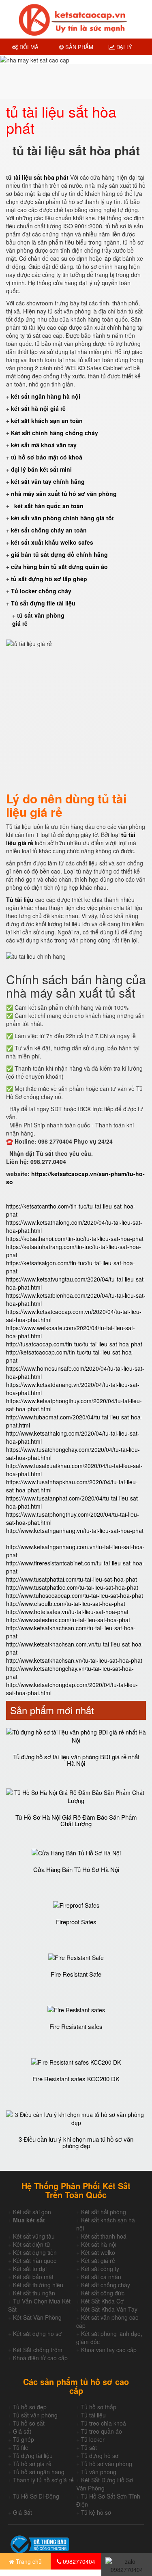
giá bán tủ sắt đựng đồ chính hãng (59, 554)
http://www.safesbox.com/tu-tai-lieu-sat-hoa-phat (68, 1620)
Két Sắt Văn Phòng (37, 2317)
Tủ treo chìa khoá (104, 2423)
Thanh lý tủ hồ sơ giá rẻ (43, 2480)
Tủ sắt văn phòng (35, 2415)
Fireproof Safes (76, 1922)
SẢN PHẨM (78, 47)
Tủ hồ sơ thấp (99, 2407)
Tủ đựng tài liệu (33, 2456)
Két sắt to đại (30, 2269)
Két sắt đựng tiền (35, 2252)
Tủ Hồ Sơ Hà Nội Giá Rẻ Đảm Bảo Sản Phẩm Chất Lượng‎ (76, 1820)
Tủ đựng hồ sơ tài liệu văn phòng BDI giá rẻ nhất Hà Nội (76, 1760)
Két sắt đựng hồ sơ (37, 2333)
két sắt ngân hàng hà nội (46, 396)
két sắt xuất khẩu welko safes (52, 542)
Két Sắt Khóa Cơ (102, 2301)
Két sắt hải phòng (104, 2212)
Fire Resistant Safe (76, 1974)
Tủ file (21, 2447)
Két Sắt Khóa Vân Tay (109, 2309)
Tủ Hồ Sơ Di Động (36, 2496)
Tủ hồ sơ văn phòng (107, 2464)
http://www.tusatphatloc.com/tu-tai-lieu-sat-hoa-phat (72, 1587)
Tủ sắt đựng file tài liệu (43, 603)
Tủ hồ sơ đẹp (30, 2407)
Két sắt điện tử (32, 2244)
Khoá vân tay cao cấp (109, 2350)
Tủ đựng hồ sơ (100, 2456)
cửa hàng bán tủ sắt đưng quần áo (60, 567)
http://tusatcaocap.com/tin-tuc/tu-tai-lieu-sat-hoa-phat (74, 1344)
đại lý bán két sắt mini (41, 469)
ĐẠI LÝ (123, 47)
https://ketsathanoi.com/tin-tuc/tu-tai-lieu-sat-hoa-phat (75, 1239)
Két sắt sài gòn (32, 2212)
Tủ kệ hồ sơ (96, 2512)
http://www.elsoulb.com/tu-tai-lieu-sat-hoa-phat (66, 1604)
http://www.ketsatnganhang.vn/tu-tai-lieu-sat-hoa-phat (75, 1531)
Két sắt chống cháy (106, 2285)
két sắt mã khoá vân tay (44, 445)
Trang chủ (28, 2561)
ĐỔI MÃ (28, 47)
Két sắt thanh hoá (104, 2236)
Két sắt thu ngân (34, 2293)
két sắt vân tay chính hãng (48, 481)
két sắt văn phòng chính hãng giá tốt (62, 518)
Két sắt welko (98, 2252)
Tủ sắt (89, 2447)
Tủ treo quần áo (102, 2431)
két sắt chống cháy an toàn (49, 530)
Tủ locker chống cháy (41, 591)
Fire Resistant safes (76, 2026)
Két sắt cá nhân (101, 2277)
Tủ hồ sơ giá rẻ (32, 2464)
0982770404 (78, 2561)
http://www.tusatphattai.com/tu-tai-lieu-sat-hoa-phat (72, 1579)
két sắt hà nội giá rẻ (39, 408)
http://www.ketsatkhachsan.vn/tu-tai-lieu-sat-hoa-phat (74, 1660)
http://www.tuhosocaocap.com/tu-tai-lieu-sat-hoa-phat (75, 1595)
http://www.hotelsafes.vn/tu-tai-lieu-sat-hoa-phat (67, 1612)
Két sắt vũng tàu (34, 2236)
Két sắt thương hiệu (38, 2285)
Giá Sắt (22, 2512)
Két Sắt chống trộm (38, 2350)
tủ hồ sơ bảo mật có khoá (47, 457)
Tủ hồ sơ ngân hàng (39, 2472)
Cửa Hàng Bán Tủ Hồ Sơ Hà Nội (76, 1869)
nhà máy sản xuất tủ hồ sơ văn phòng (64, 494)
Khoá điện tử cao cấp (40, 2358)
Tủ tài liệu (93, 2415)
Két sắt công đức (103, 2293)
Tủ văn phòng (99, 2472)
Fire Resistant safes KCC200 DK (76, 2079)
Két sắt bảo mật (33, 2277)
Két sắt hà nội (99, 2244)
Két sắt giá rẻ (98, 2260)
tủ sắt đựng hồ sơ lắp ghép (49, 579)
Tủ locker (93, 2439)
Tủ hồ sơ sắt (29, 2423)
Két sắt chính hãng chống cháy (55, 433)
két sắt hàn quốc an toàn (48, 506)
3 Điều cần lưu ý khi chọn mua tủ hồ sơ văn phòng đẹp (76, 2142)
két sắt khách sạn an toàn (47, 421)
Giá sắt (22, 2431)
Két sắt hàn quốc (35, 2260)
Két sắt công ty (100, 2269)
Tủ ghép (24, 2439)
